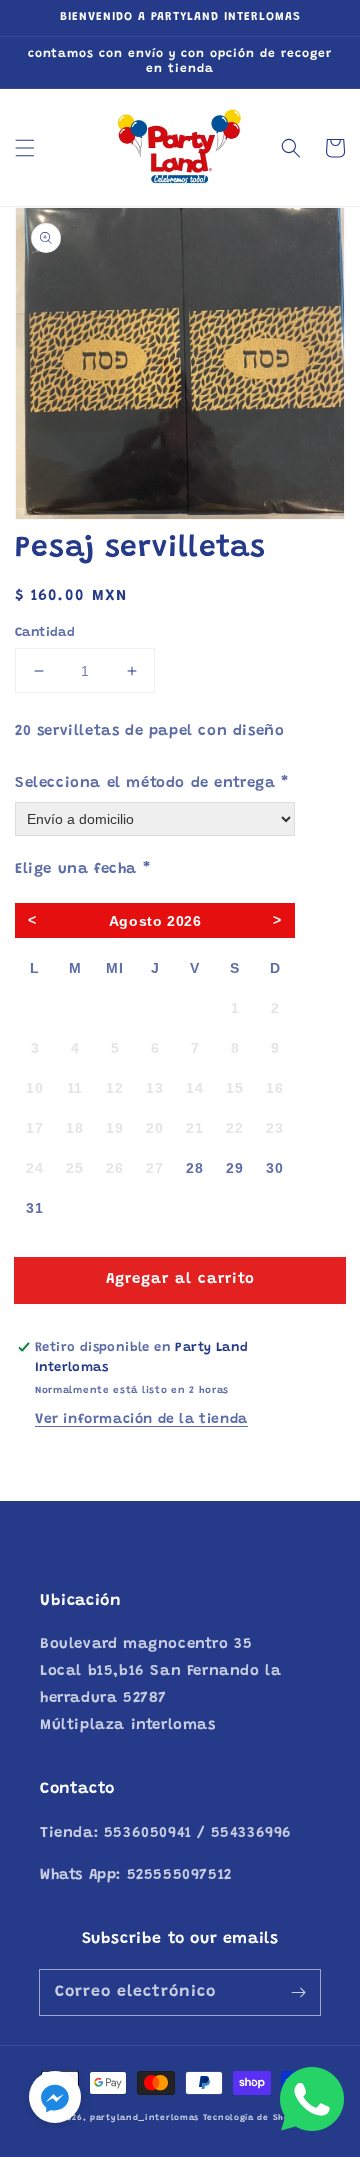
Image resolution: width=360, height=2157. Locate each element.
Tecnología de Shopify (256, 2118)
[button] (25, 148)
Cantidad (45, 632)
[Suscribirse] (298, 1992)
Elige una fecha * (82, 869)
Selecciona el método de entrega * (152, 783)
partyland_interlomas (144, 2118)
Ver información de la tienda (141, 1420)
